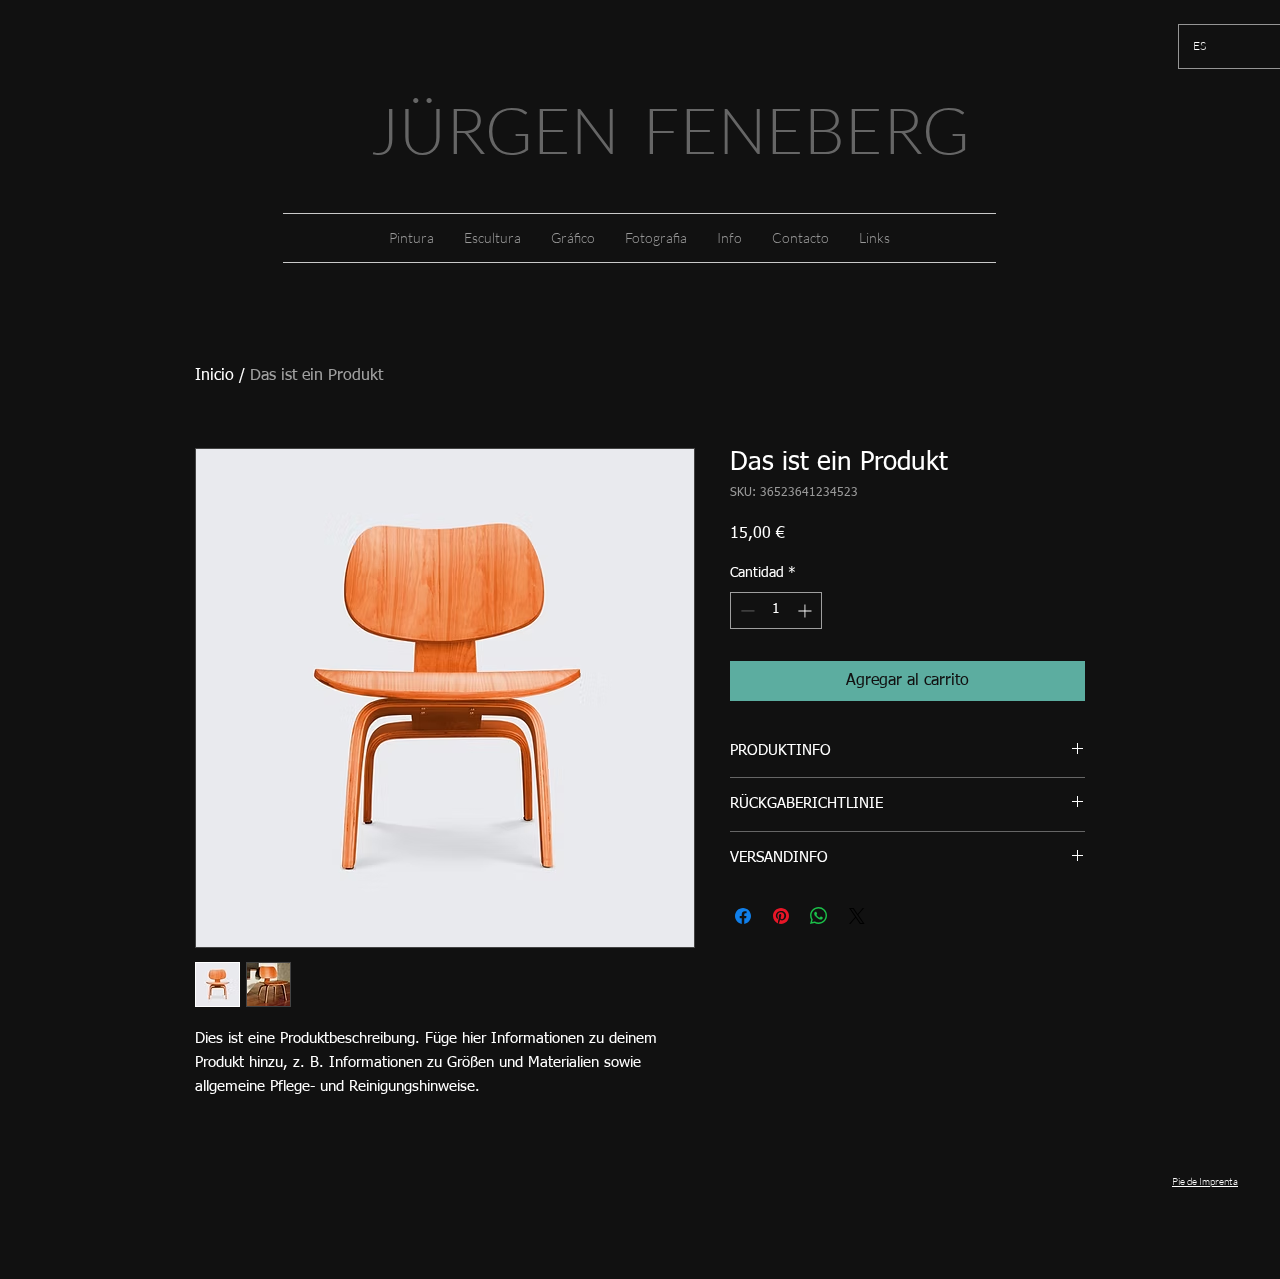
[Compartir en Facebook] (743, 916)
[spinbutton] (776, 610)
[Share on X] (857, 916)
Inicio (214, 376)
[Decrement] (745, 610)
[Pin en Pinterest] (781, 916)
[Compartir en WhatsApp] (819, 916)
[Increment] (806, 610)
